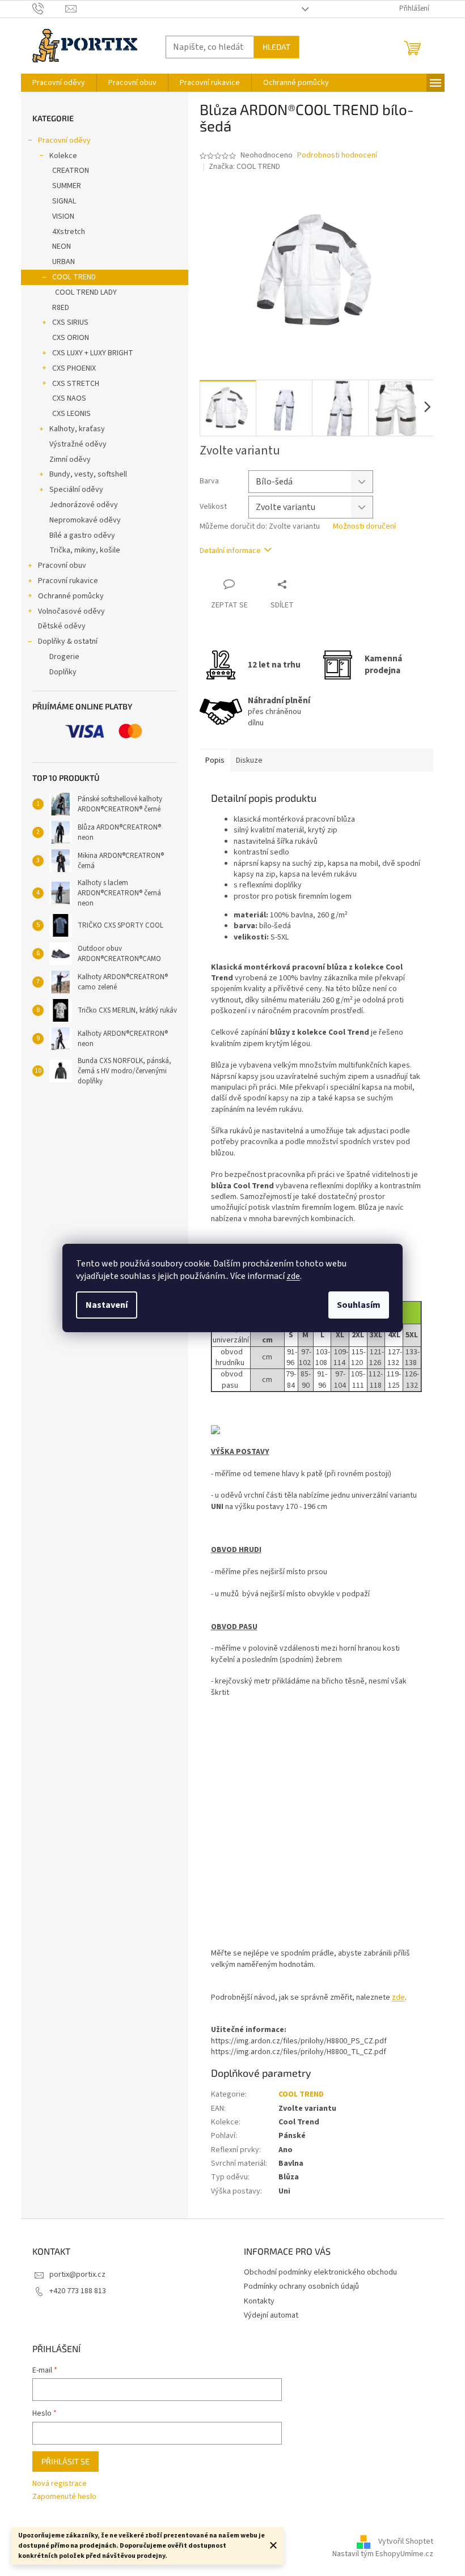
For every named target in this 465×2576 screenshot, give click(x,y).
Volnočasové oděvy (71, 611)
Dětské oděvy (62, 626)
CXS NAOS (69, 398)
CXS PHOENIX (74, 368)
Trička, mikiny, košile (85, 550)
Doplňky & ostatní (68, 641)
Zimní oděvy (70, 460)
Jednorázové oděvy (84, 505)
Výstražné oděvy (78, 444)
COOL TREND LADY (86, 292)
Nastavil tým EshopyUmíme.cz (383, 2554)
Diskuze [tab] (249, 760)
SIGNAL (64, 201)
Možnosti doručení (364, 527)
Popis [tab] (215, 760)
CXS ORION (71, 338)
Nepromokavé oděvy (85, 520)
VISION (63, 216)
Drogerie (64, 657)
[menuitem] (59, 83)
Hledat (276, 47)
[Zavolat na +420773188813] (49, 8)
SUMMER (67, 186)
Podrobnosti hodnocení (337, 156)
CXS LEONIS (71, 414)
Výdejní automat (271, 2315)
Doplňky (63, 672)
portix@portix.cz (77, 2275)
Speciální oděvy (76, 490)
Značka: (244, 167)
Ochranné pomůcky (71, 596)
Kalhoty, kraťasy (77, 429)
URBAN (64, 262)
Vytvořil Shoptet (406, 2541)
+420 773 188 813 (78, 2291)
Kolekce (63, 156)
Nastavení (107, 1305)
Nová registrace (60, 2484)
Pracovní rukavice (68, 581)
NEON (62, 246)
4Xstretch (69, 232)
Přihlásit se (65, 2461)
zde (293, 1276)
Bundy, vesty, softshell (88, 474)
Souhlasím (359, 1305)
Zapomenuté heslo (64, 2497)
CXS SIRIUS (70, 322)
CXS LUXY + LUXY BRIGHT (93, 353)
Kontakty (259, 2301)
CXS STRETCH (76, 384)
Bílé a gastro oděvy (82, 535)
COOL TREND (74, 277)
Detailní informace (230, 551)
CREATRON (71, 171)
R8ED (61, 308)
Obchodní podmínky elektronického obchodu (320, 2272)
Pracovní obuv (62, 566)
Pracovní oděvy (64, 141)
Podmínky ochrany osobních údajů (301, 2286)
